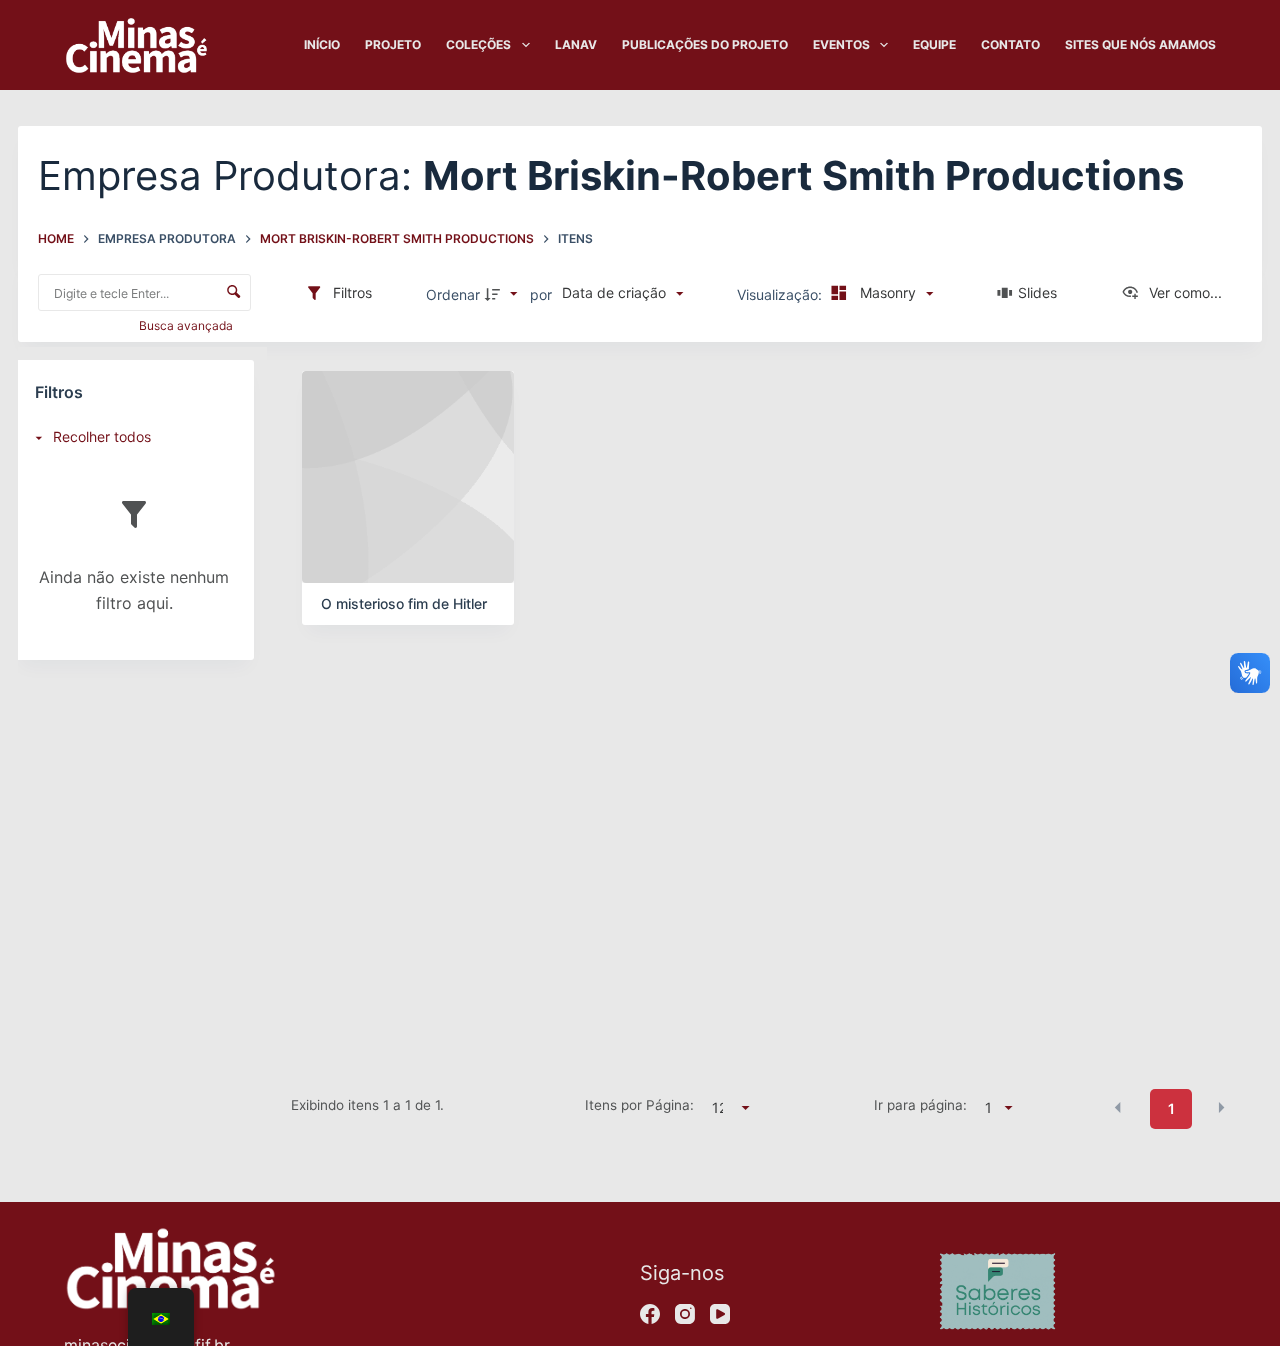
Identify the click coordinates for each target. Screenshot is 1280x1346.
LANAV (576, 44)
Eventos (841, 44)
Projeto (393, 44)
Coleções (478, 44)
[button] (1118, 1107)
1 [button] (1171, 1108)
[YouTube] (720, 1314)
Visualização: (781, 294)
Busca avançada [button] (187, 325)
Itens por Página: (639, 1105)
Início (322, 44)
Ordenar (453, 294)
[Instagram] (685, 1314)
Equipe (934, 44)
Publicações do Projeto (705, 44)
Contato (1010, 44)
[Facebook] (650, 1314)
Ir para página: (920, 1105)
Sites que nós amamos (1140, 44)
